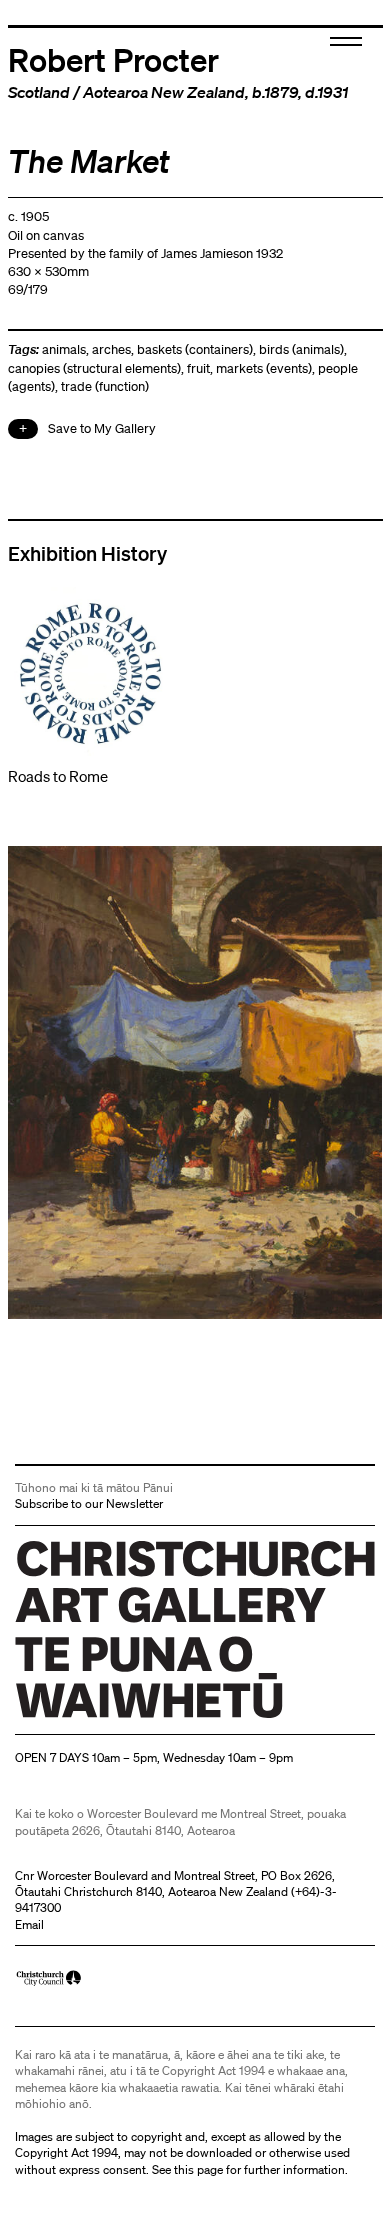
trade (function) (105, 386)
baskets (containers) (195, 349)
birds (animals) (301, 349)
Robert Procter (113, 59)
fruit (198, 368)
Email (29, 1924)
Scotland (39, 92)
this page (198, 2169)
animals (64, 349)
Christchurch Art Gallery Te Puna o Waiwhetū (134, 1718)
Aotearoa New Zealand (164, 92)
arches (111, 349)
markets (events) (264, 368)
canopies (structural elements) (94, 368)
